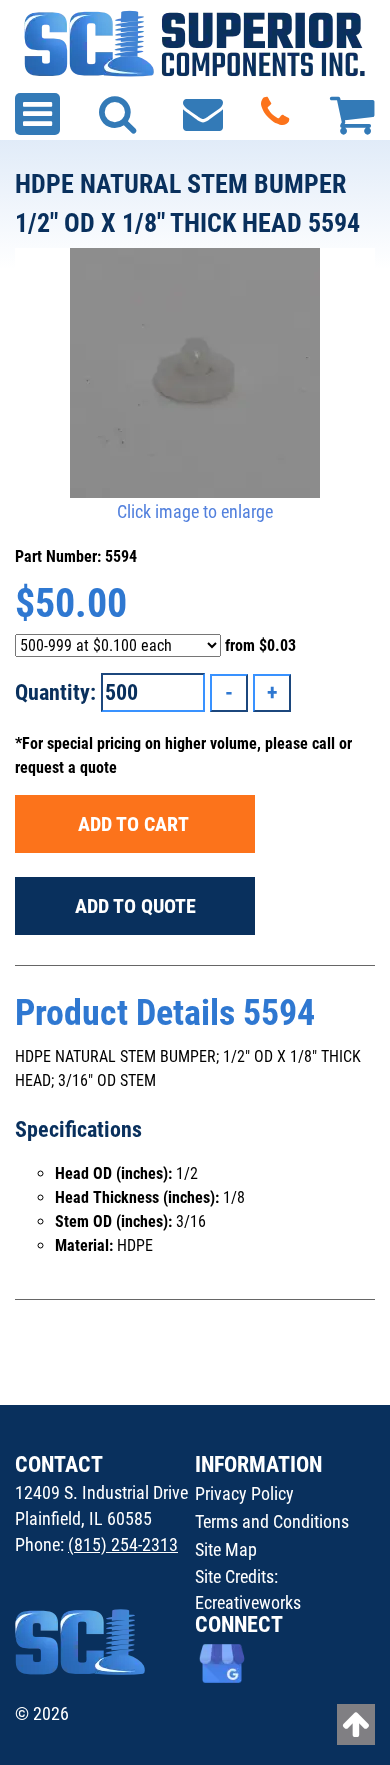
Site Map (226, 1549)
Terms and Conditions (272, 1521)
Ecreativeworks (248, 1602)
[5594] (195, 373)
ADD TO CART (135, 824)
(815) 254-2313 (123, 1544)
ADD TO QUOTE (135, 906)
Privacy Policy (244, 1493)
